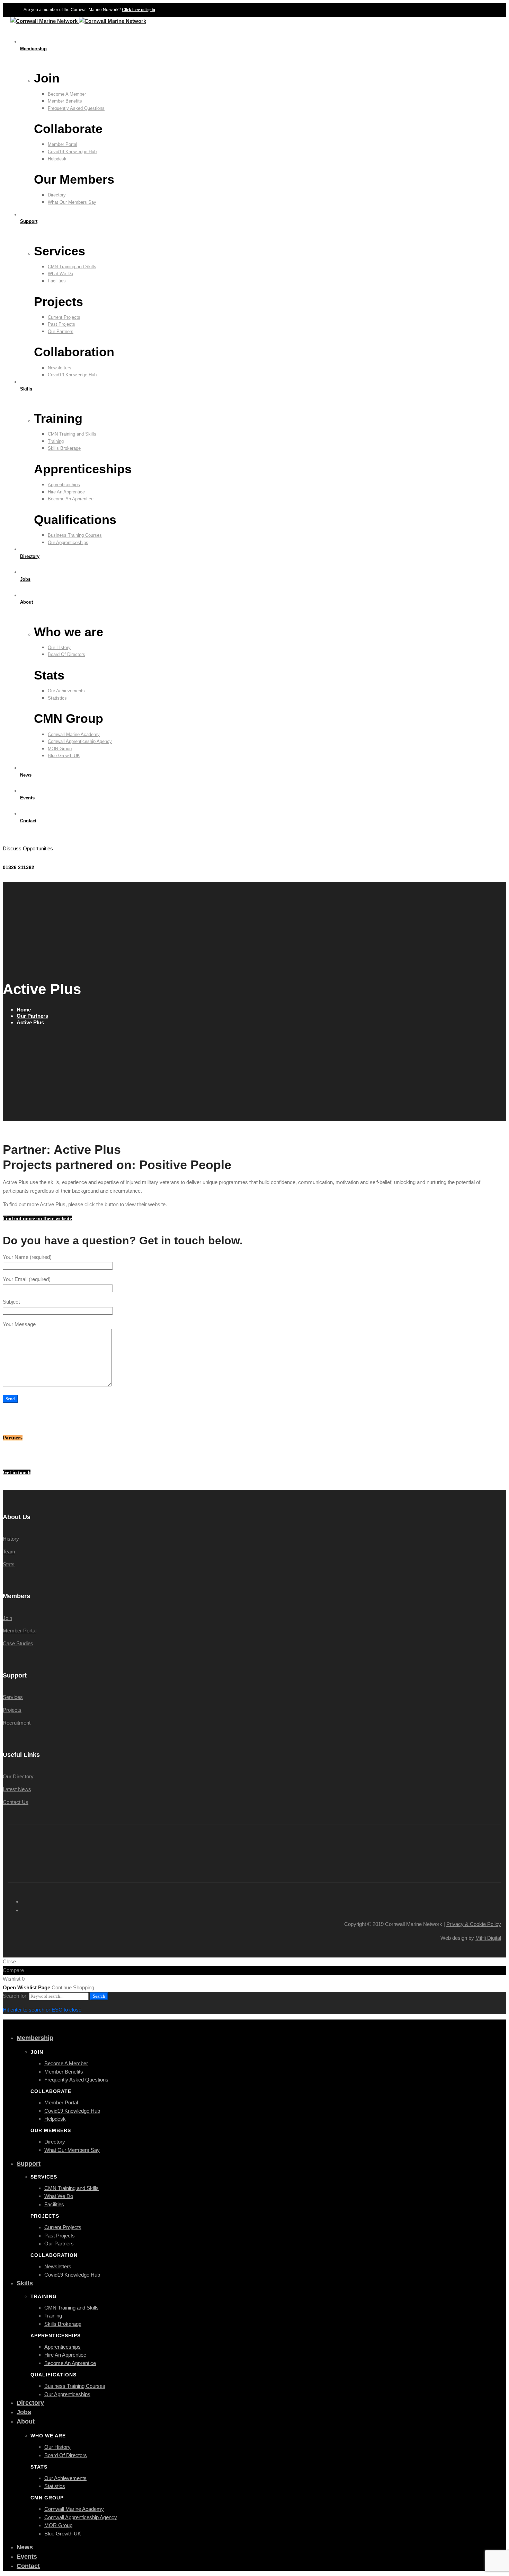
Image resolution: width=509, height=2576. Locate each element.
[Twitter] (9, 838)
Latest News (17, 1789)
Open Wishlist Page (26, 1987)
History (11, 1539)
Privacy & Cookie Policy (474, 1924)
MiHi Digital (488, 1938)
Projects (12, 1710)
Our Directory (18, 1776)
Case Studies (18, 1643)
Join (7, 1618)
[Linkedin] (22, 838)
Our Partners (32, 1016)
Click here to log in (139, 10)
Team (9, 1552)
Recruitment (17, 1723)
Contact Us (16, 1802)
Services (13, 1697)
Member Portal (20, 1631)
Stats (9, 1564)
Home (24, 1010)
